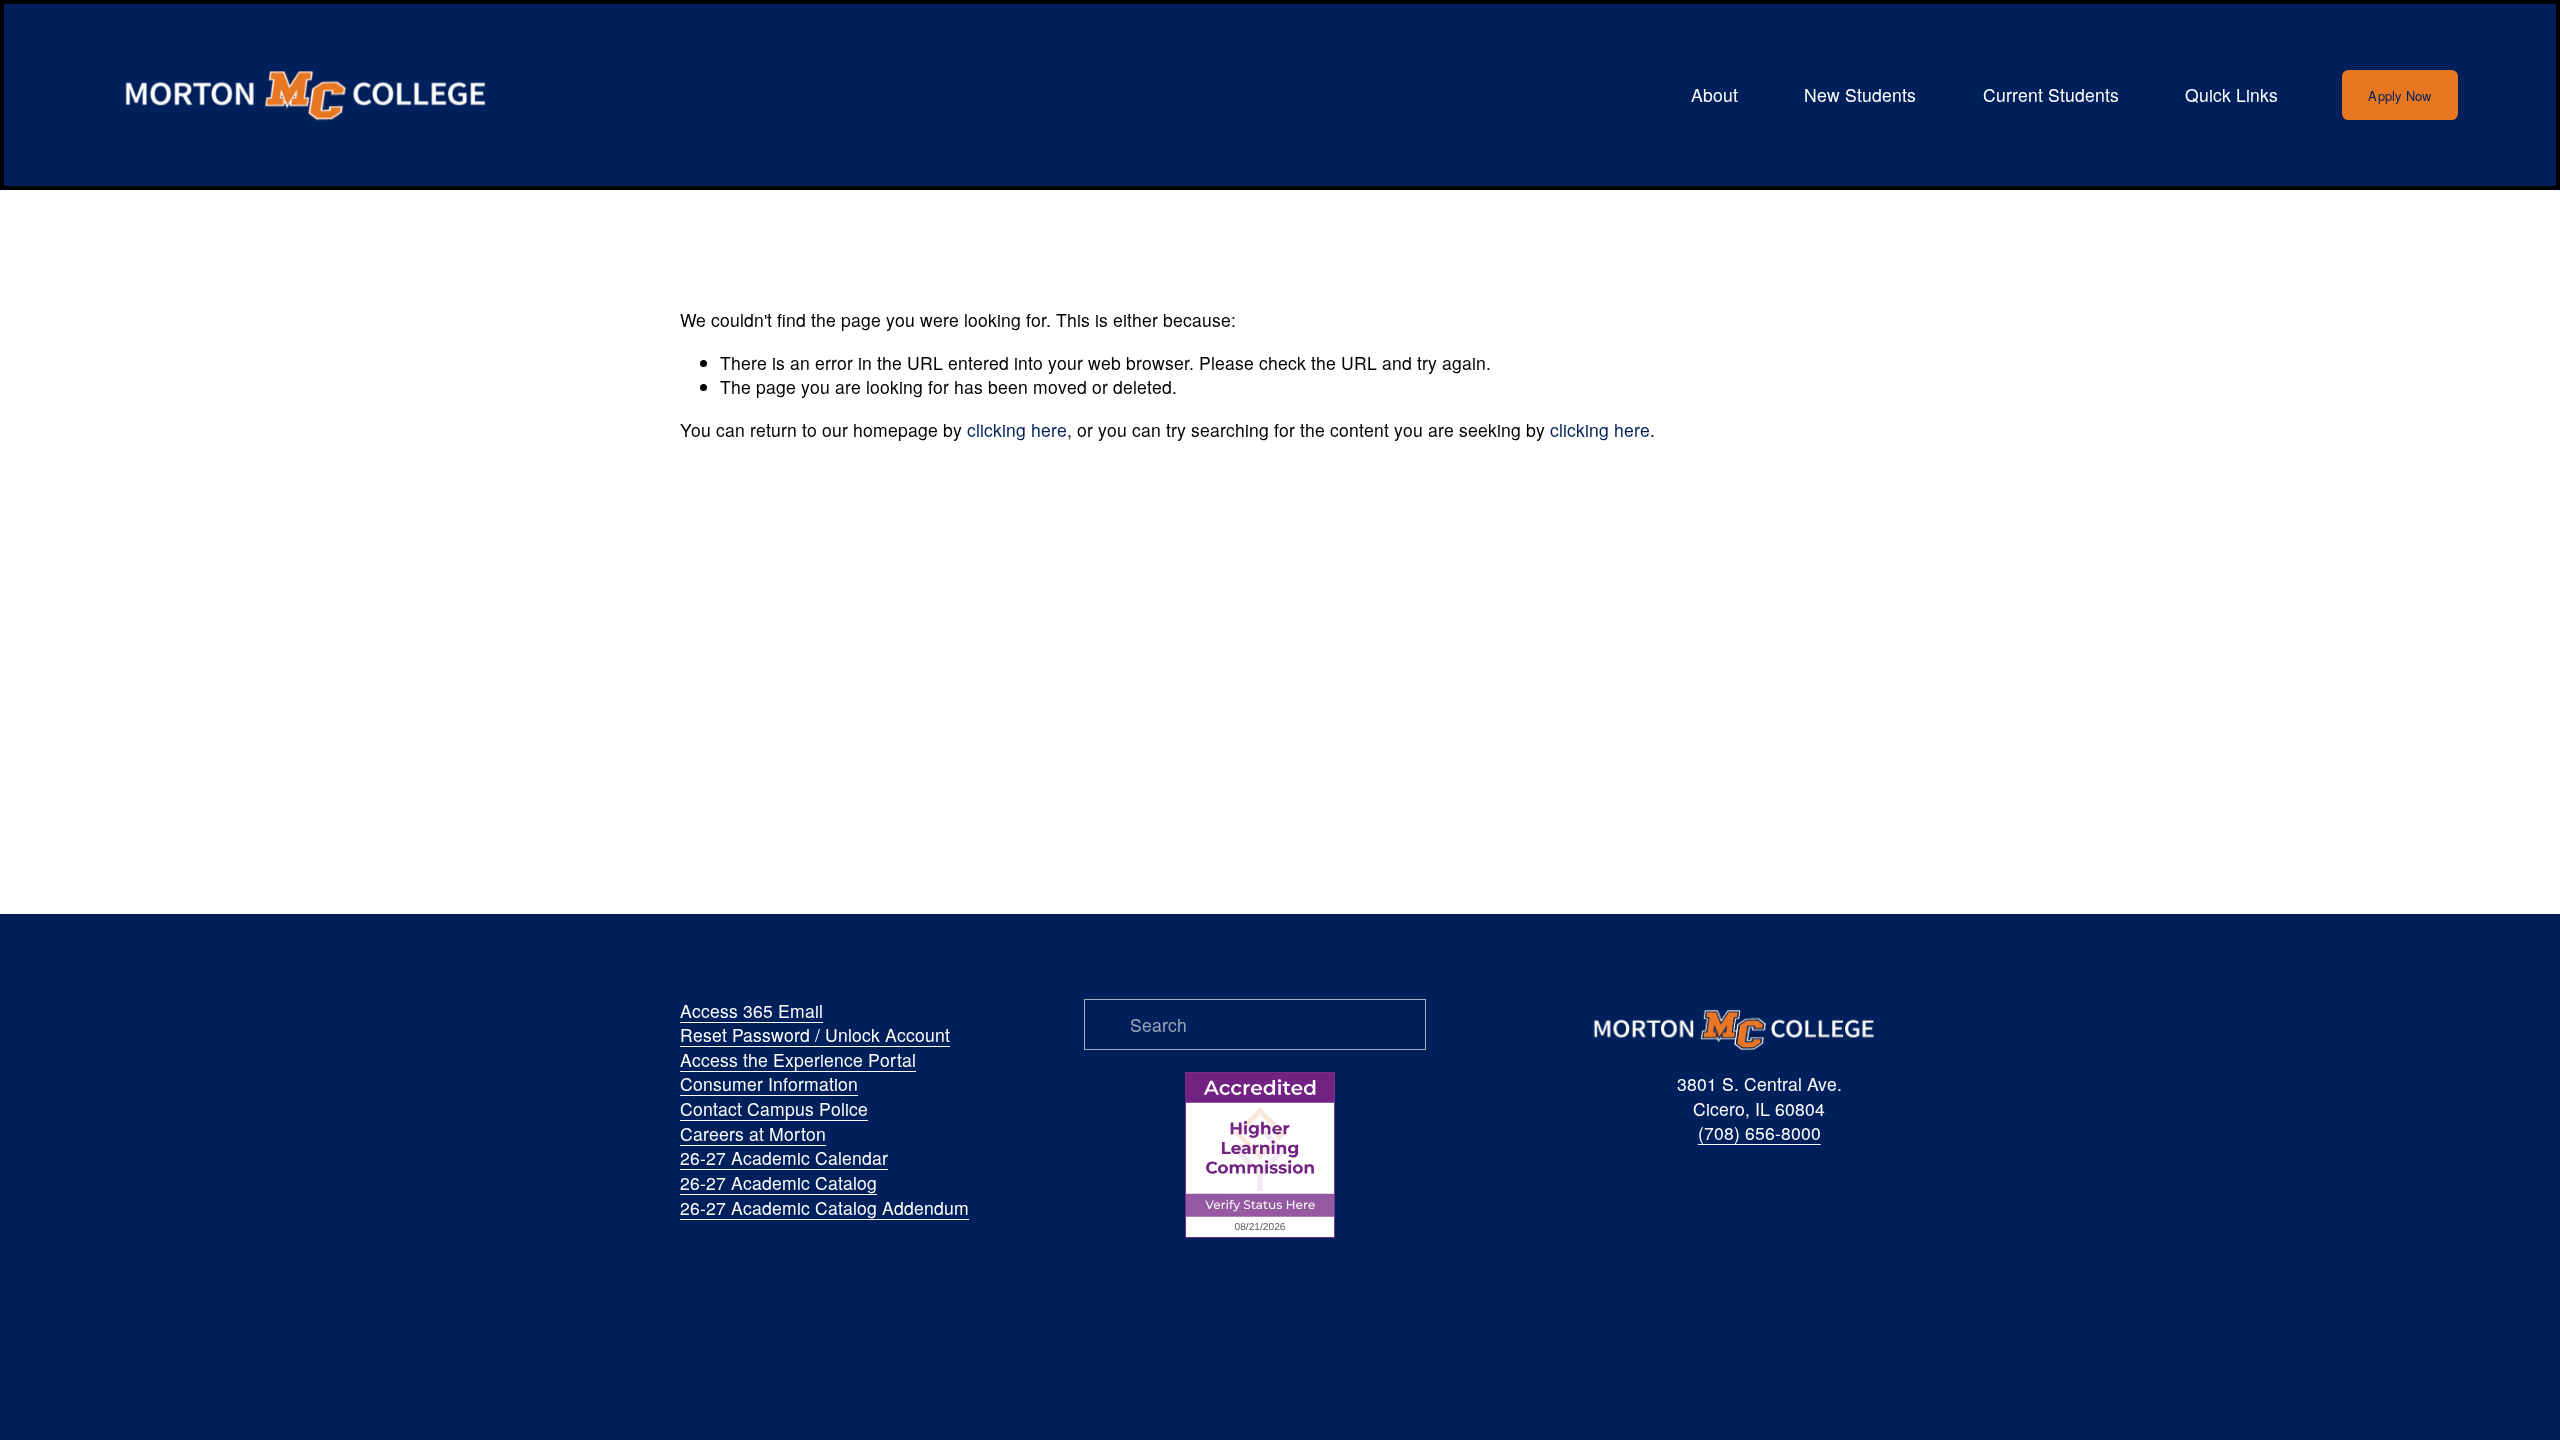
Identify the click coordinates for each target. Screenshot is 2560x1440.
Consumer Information (769, 1084)
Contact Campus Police (774, 1109)
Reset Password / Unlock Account (815, 1035)
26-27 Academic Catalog (778, 1183)
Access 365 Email (751, 1011)
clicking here (1017, 429)
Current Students (2051, 94)
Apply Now (2399, 95)
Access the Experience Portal (798, 1060)
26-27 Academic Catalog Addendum (824, 1208)
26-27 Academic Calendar (784, 1158)
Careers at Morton (753, 1134)
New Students (1860, 94)
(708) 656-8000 (1759, 1133)
